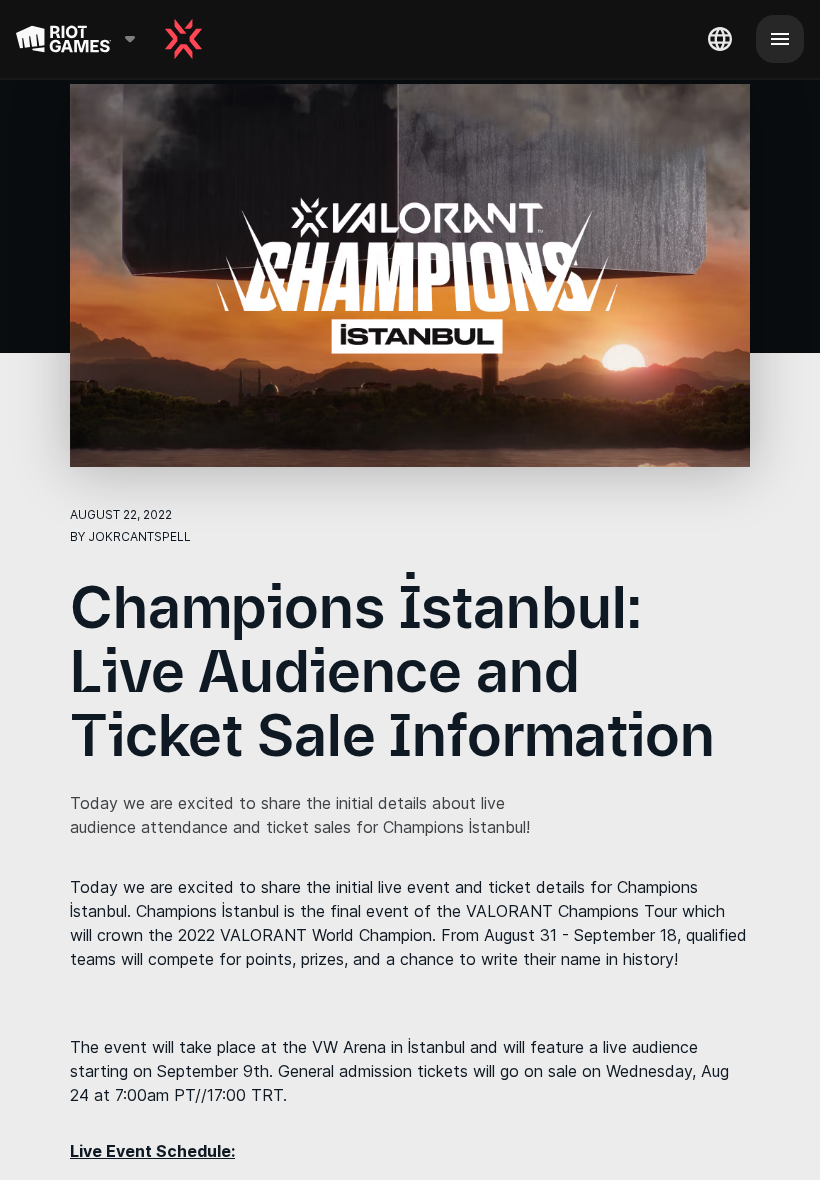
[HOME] (183, 39)
